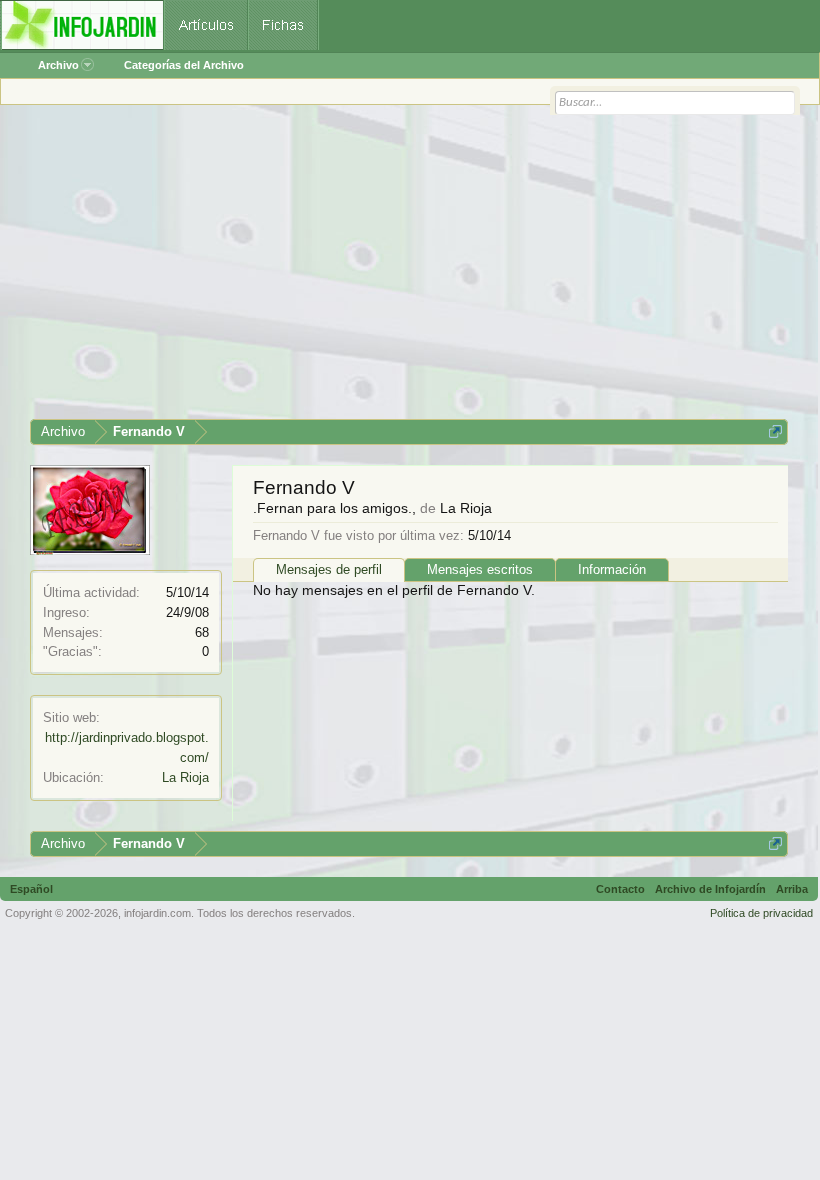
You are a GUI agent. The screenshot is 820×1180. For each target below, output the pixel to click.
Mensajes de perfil (329, 569)
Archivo (58, 65)
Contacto (620, 889)
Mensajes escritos (480, 569)
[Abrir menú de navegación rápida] (775, 431)
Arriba (792, 889)
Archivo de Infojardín (710, 889)
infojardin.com (157, 913)
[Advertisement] (409, 269)
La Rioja (185, 777)
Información (612, 569)
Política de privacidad (761, 913)
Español (31, 889)
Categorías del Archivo (184, 65)
